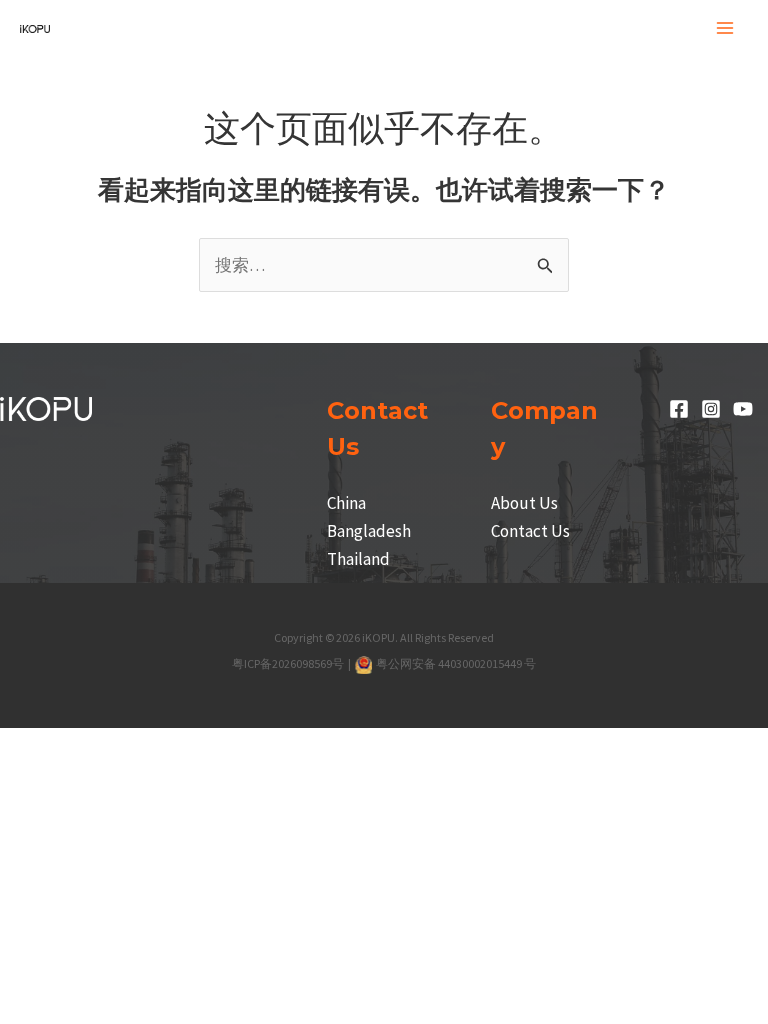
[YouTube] (743, 409)
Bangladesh (369, 531)
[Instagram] (711, 409)
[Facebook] (679, 409)
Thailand (358, 559)
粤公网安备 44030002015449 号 (455, 663)
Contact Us (530, 531)
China (346, 503)
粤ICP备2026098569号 (289, 663)
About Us (524, 503)
